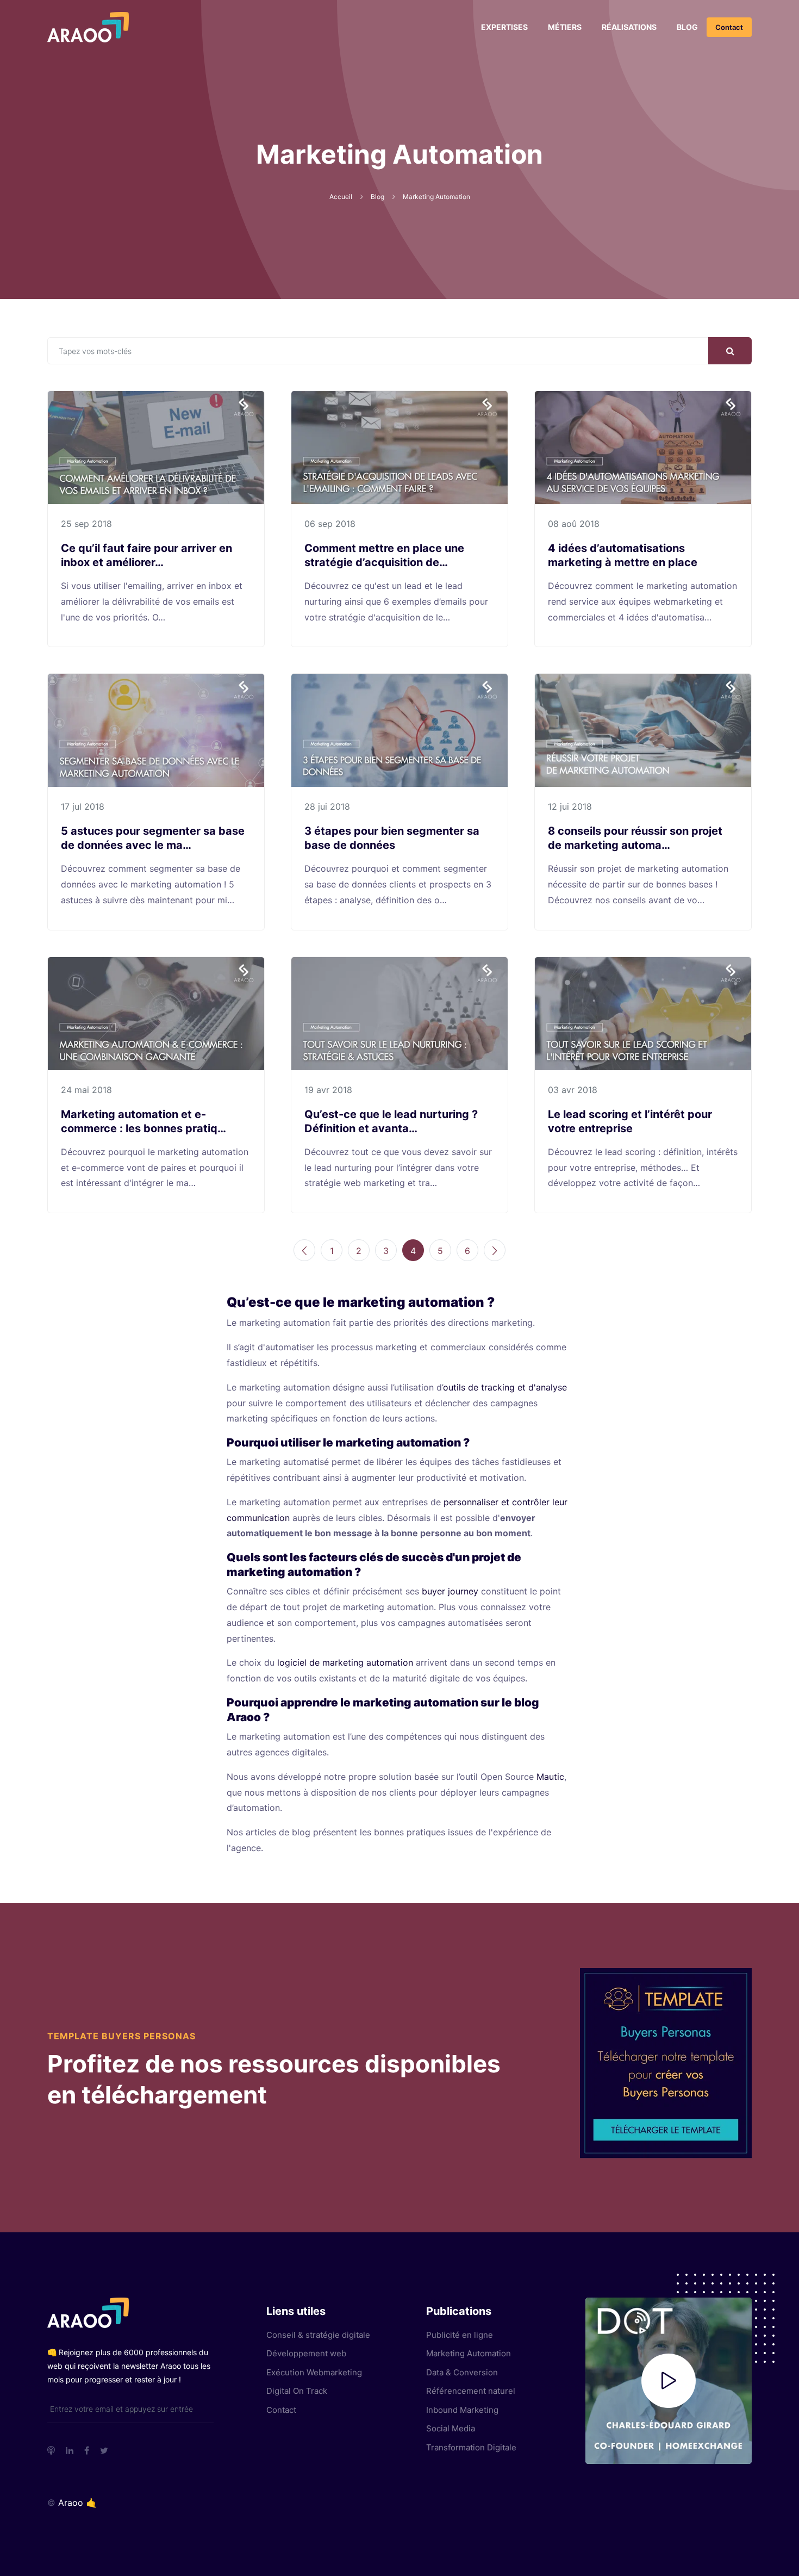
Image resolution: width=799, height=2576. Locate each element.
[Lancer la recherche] (730, 351)
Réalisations (629, 27)
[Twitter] (104, 2450)
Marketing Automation (469, 2353)
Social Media (451, 2428)
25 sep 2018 (86, 524)
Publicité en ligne (460, 2335)
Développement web (306, 2353)
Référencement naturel (471, 2391)
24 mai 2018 (86, 1090)
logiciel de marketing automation (345, 1662)
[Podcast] (51, 2450)
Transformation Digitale (471, 2447)
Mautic (550, 1777)
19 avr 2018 (328, 1090)
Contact (729, 27)
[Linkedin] (70, 2450)
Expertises (504, 27)
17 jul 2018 (83, 806)
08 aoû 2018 (574, 524)
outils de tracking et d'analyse (505, 1387)
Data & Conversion (462, 2372)
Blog (687, 27)
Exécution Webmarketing (314, 2372)
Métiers (565, 27)
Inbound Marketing (462, 2410)
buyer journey (450, 1591)
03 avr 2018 (573, 1090)
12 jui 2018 (570, 806)
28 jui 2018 (327, 806)
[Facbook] (87, 2450)
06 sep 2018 (330, 524)
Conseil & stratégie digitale (318, 2335)
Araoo (71, 2503)
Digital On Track (297, 2391)
